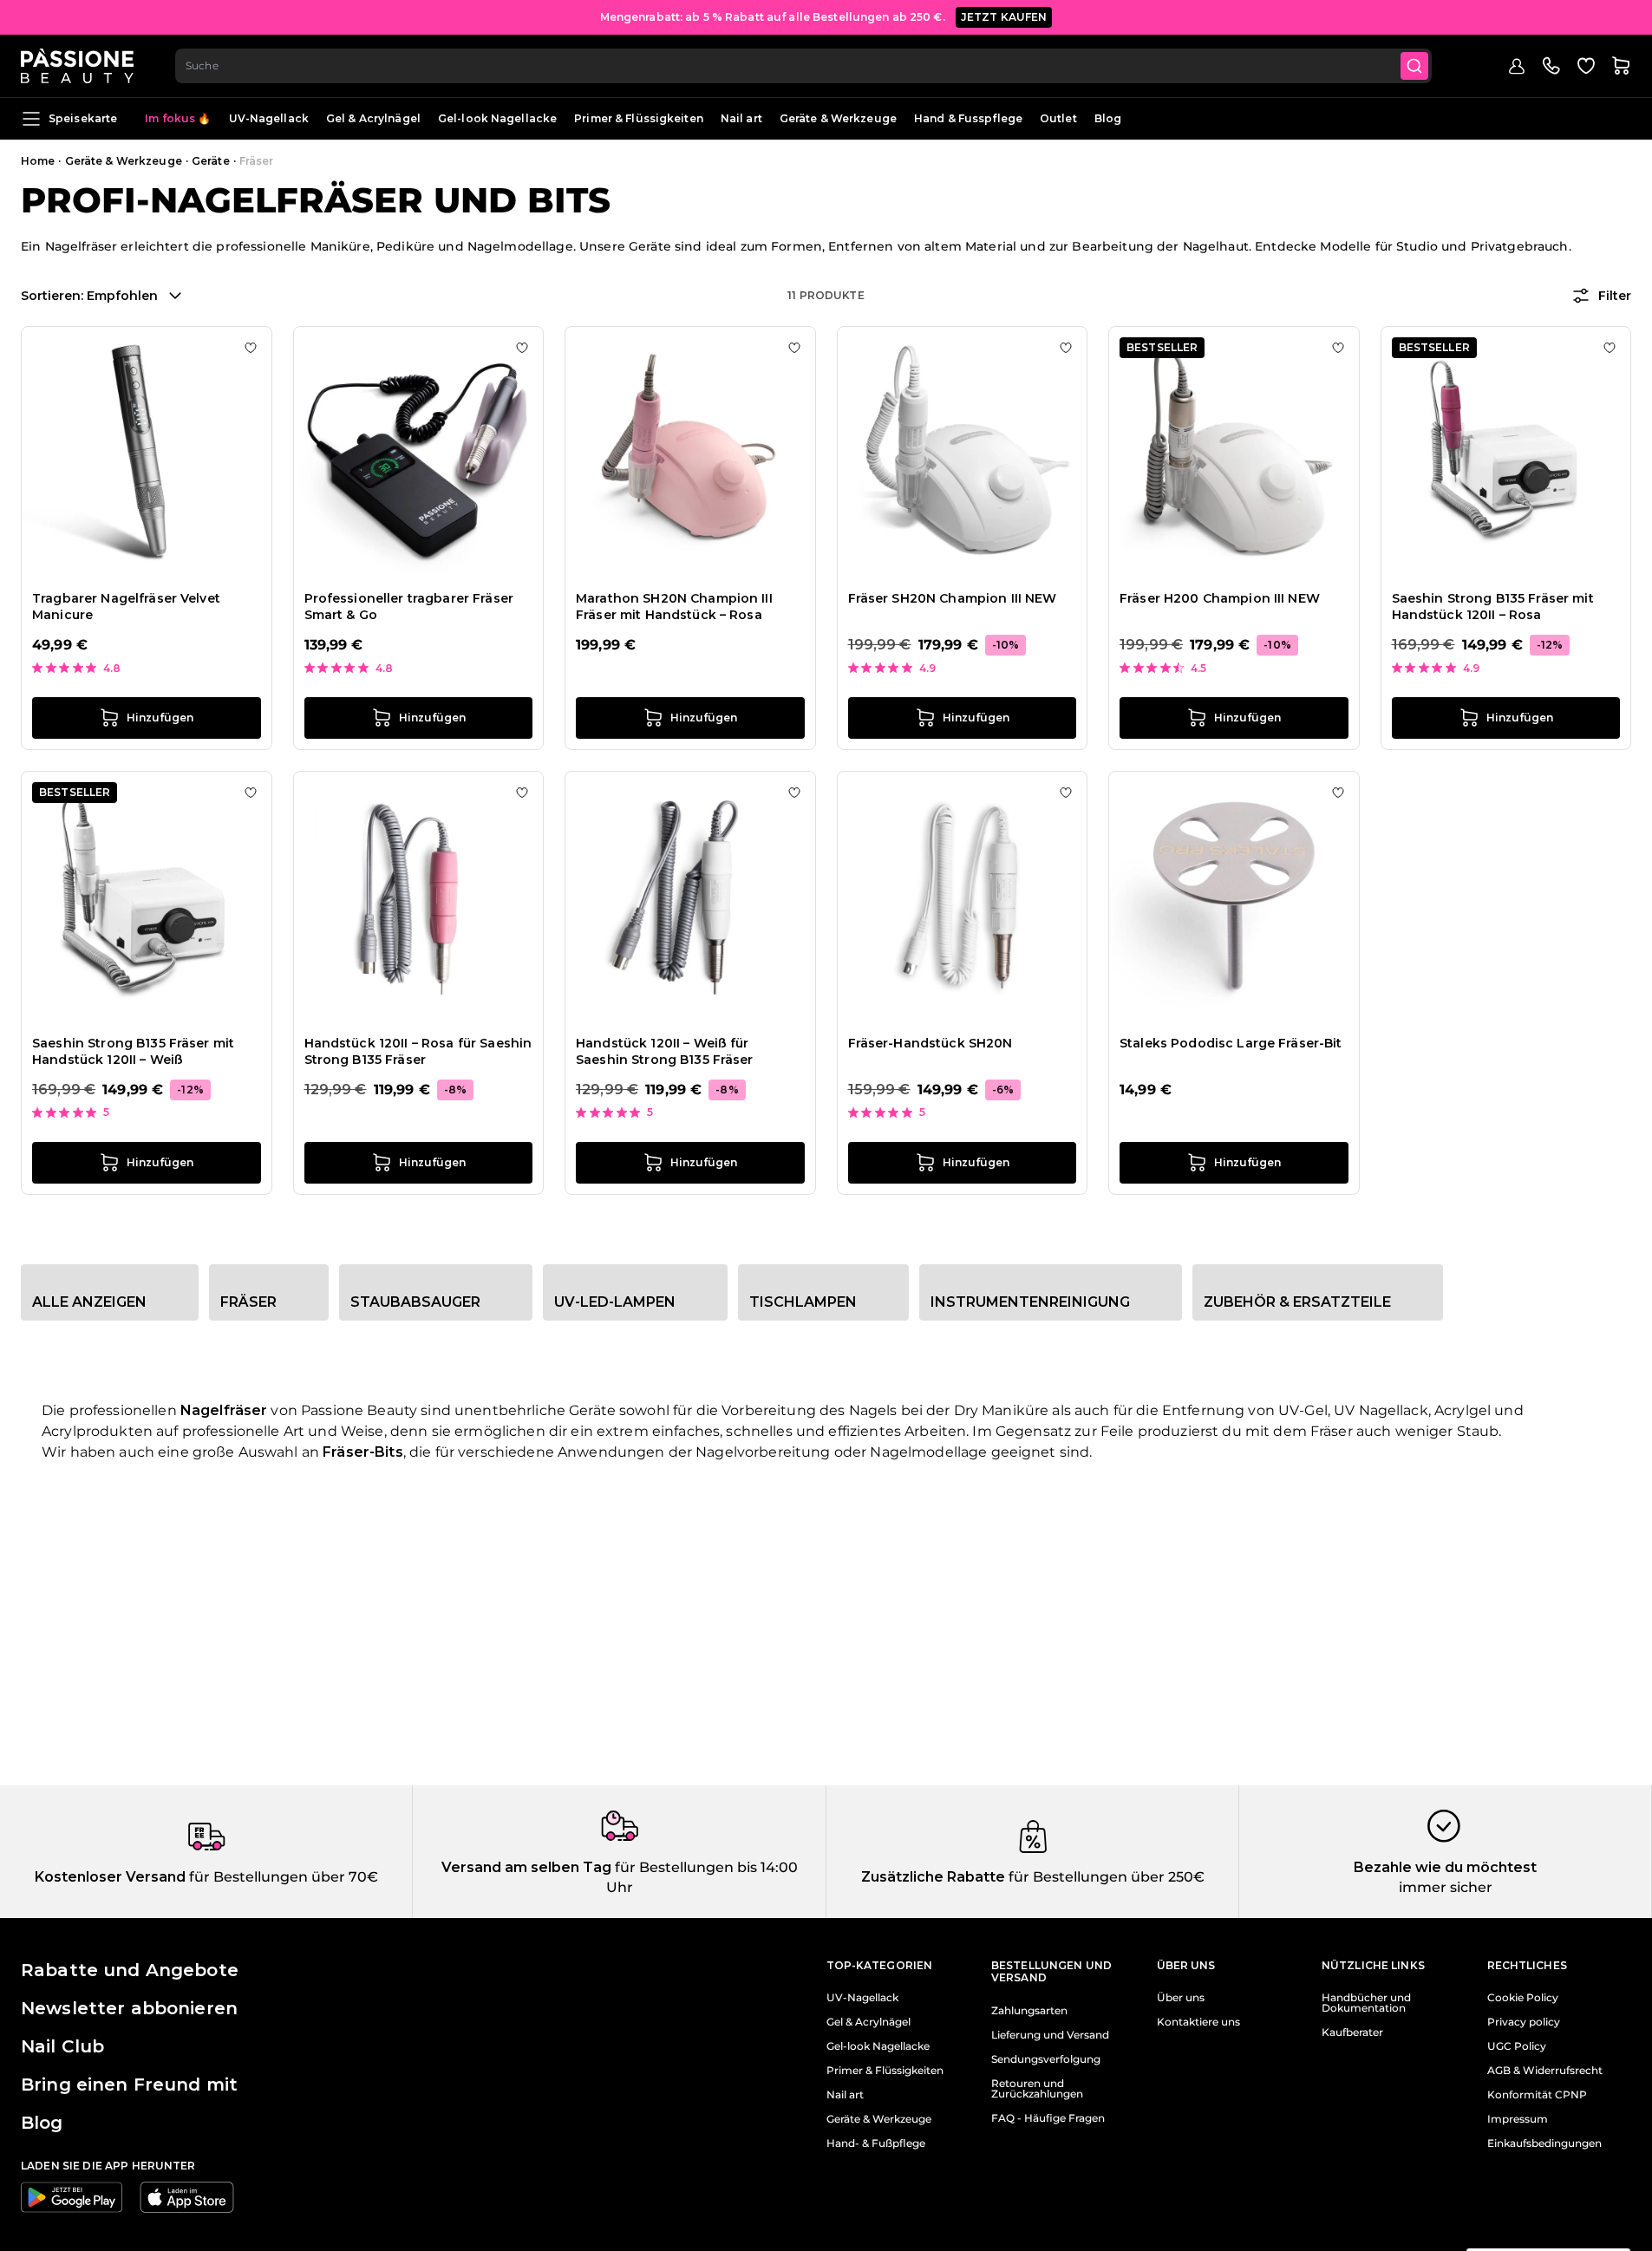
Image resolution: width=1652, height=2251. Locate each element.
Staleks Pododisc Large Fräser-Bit (1231, 1043)
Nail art (741, 118)
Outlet (1058, 118)
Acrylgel (1463, 1410)
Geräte (211, 161)
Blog (1108, 118)
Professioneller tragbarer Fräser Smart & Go (409, 607)
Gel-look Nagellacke (497, 118)
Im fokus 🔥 (178, 118)
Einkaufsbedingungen (1544, 2143)
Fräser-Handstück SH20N (930, 1043)
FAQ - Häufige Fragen (1048, 2118)
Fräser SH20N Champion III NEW (953, 598)
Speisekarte (83, 118)
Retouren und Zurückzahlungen (1037, 2089)
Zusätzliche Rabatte (933, 1877)
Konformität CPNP (1537, 2095)
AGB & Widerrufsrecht (1545, 2071)
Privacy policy (1524, 2022)
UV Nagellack (1381, 1410)
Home (38, 161)
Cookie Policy (1523, 1998)
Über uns (1181, 1998)
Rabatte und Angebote (130, 1970)
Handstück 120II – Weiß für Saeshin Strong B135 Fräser (665, 1052)
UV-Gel (1303, 1410)
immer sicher (1446, 1887)
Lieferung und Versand (1050, 2035)
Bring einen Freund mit (129, 2085)
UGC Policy (1517, 2046)
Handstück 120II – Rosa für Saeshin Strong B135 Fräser (418, 1052)
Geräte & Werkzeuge (838, 118)
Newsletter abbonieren (129, 2008)
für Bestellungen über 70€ (282, 1877)
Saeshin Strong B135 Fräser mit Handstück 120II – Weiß (133, 1052)
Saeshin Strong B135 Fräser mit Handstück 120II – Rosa (1493, 607)
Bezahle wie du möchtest (1445, 1867)
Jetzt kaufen (1004, 17)
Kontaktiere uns (1198, 2022)
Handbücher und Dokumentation (1366, 2003)
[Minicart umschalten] (1621, 66)
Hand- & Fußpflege (876, 2143)
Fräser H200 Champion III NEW (1220, 598)
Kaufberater (1352, 2032)
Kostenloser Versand (110, 1877)
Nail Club (62, 2046)
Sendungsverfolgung (1046, 2059)
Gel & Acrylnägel (373, 118)
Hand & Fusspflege (968, 118)
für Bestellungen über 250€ (1105, 1877)
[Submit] (1414, 66)
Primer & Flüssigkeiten (639, 118)
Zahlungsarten (1029, 2011)
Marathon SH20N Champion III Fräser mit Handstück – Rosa (674, 607)
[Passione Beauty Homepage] (77, 66)
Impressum (1518, 2119)
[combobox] (803, 66)
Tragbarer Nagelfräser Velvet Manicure (126, 607)
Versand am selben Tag (526, 1867)
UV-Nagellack (269, 118)
